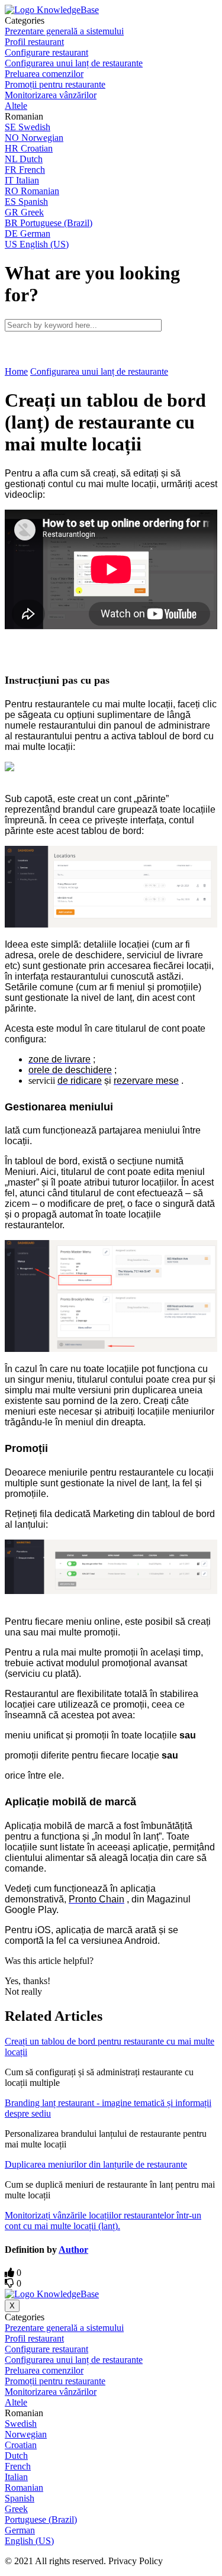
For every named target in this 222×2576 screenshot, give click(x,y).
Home (16, 371)
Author (73, 2250)
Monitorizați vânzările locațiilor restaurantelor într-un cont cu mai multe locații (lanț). (103, 2221)
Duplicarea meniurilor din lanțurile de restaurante (96, 2164)
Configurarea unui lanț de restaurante (99, 371)
